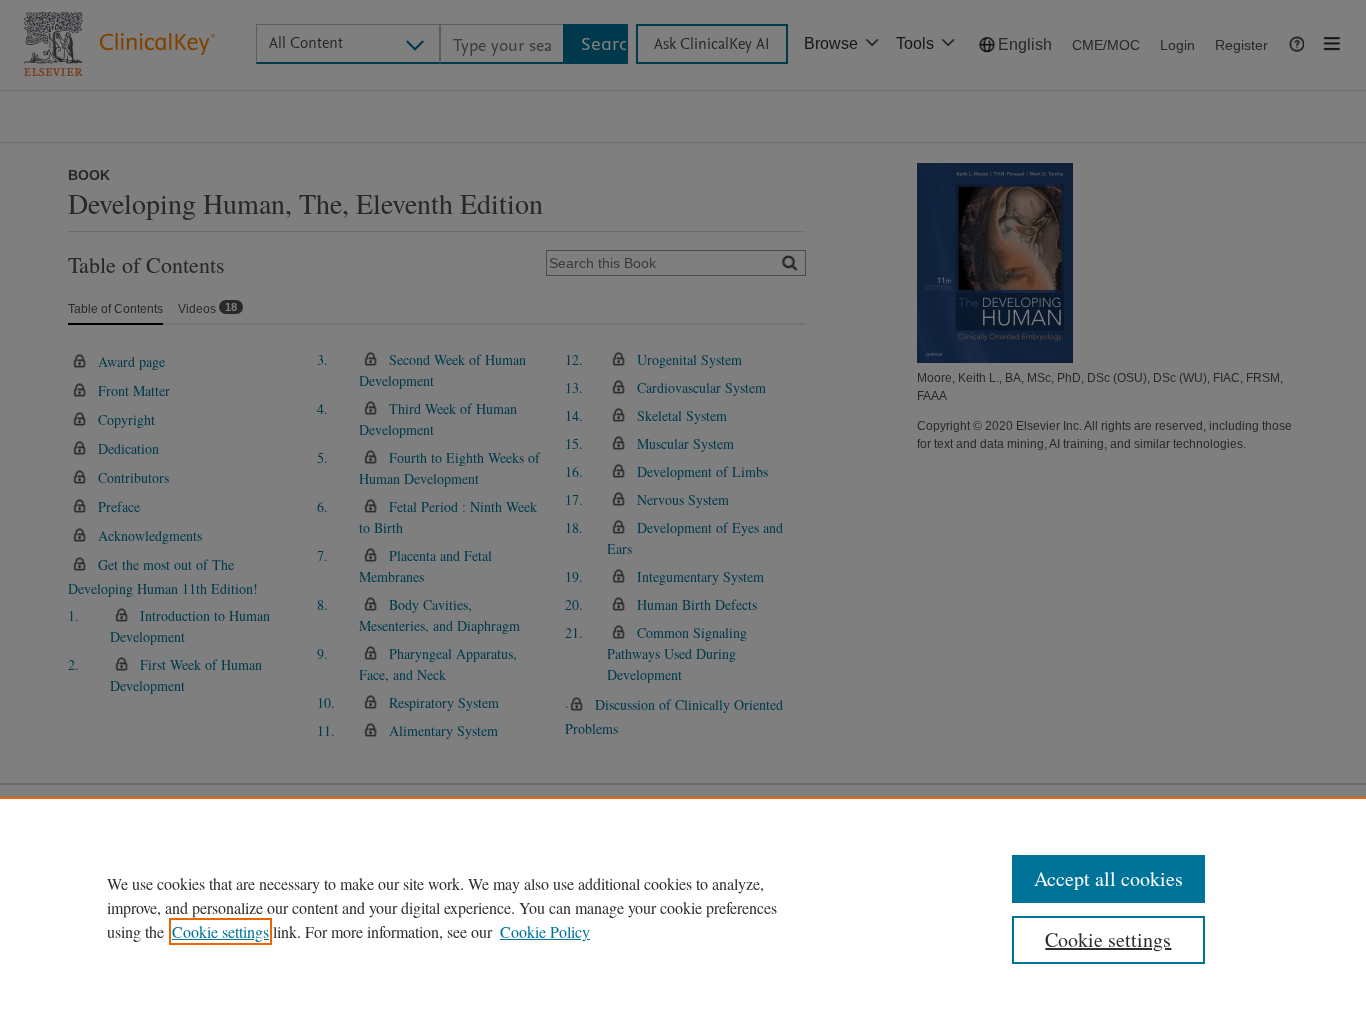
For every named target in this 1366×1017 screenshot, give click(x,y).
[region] (683, 907)
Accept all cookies (1108, 878)
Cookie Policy (545, 931)
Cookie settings (220, 931)
